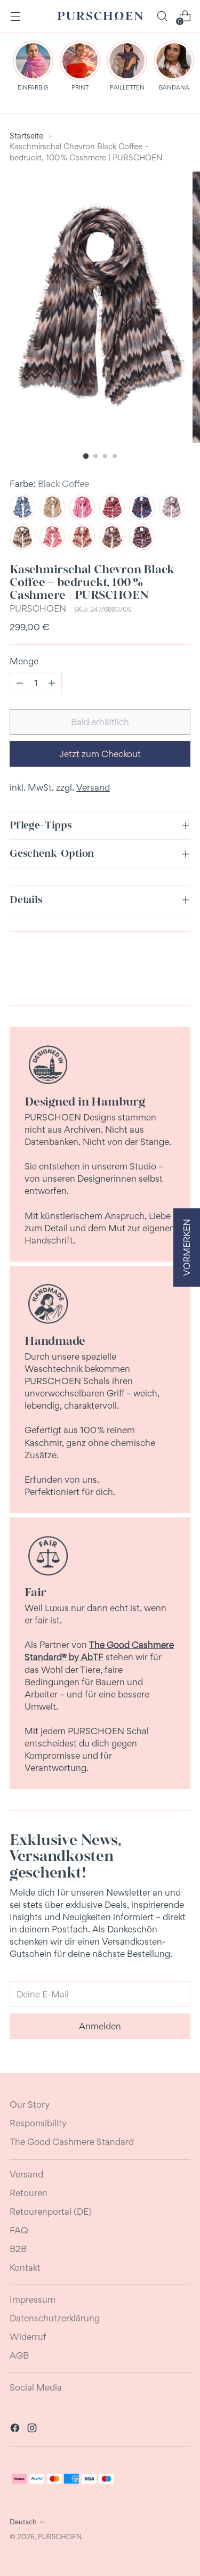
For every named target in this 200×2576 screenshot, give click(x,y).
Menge (24, 661)
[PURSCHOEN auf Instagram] (33, 2429)
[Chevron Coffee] (22, 537)
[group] (33, 66)
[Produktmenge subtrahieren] (20, 683)
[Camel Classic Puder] (52, 507)
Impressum (33, 2299)
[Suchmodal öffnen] (162, 16)
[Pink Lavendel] (52, 537)
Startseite (26, 136)
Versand (93, 787)
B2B (18, 2249)
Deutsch (23, 2522)
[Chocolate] (112, 507)
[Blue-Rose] (142, 537)
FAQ (19, 2230)
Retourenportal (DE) (51, 2212)
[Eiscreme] (172, 507)
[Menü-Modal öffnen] (15, 16)
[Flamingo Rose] (82, 507)
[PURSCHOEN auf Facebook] (16, 2429)
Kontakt (25, 2268)
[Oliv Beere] (112, 537)
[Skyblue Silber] (22, 507)
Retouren (29, 2193)
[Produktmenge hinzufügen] (52, 683)
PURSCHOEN (38, 608)
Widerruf (28, 2337)
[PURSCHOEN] (100, 16)
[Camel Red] (82, 537)
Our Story (30, 2104)
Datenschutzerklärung (55, 2318)
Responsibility (38, 2123)
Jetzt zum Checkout (100, 754)
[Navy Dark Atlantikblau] (142, 507)
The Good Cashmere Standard (72, 2142)
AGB (19, 2355)
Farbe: (49, 484)
